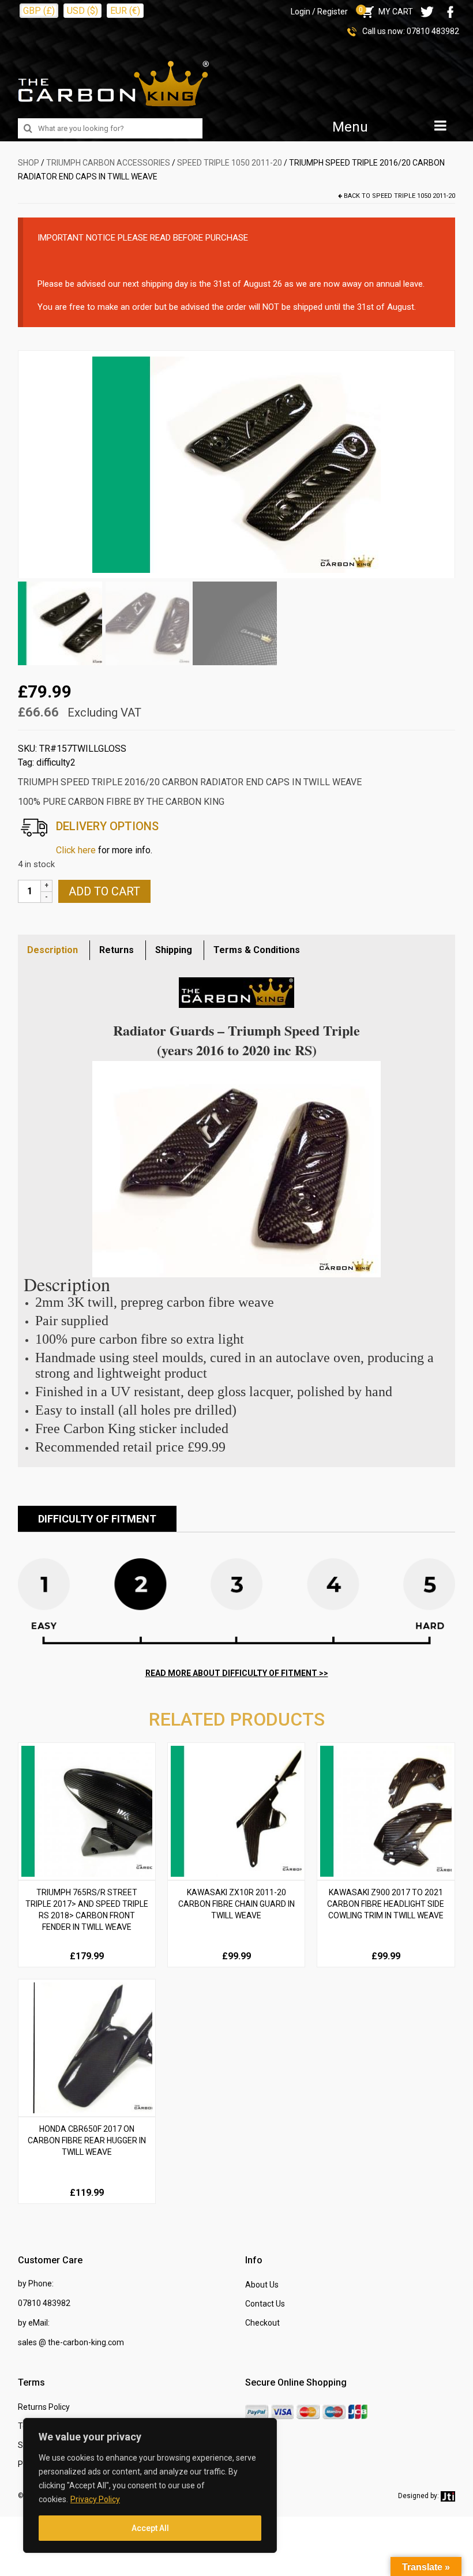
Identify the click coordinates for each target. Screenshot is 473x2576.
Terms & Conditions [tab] (257, 950)
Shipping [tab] (174, 950)
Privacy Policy (95, 2499)
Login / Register (319, 12)
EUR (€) (125, 11)
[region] (150, 2485)
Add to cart (104, 891)
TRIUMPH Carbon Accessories (108, 163)
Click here (76, 850)
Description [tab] (52, 950)
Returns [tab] (117, 950)
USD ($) (82, 11)
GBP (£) (39, 11)
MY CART (386, 12)
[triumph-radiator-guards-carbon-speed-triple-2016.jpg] (236, 464)
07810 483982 (433, 31)
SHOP (29, 163)
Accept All (150, 2528)
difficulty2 (56, 762)
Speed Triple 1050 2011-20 (230, 163)
